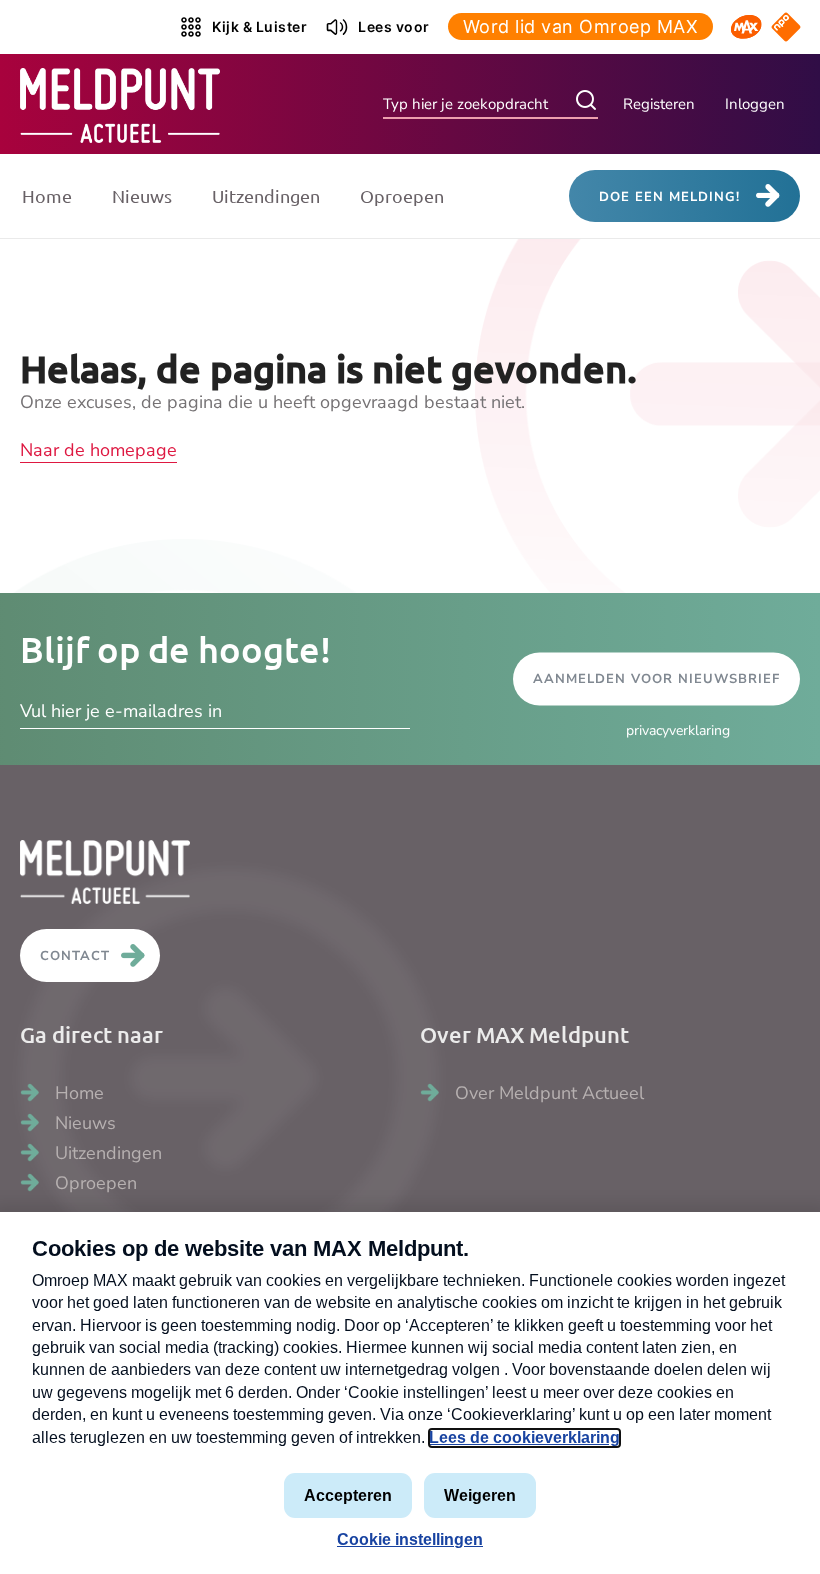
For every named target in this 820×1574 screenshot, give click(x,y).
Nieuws (142, 195)
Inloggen (755, 104)
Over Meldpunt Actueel (549, 1093)
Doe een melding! (669, 197)
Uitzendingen (266, 195)
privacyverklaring (678, 730)
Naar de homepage (98, 450)
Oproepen (402, 195)
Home (47, 195)
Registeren (659, 104)
